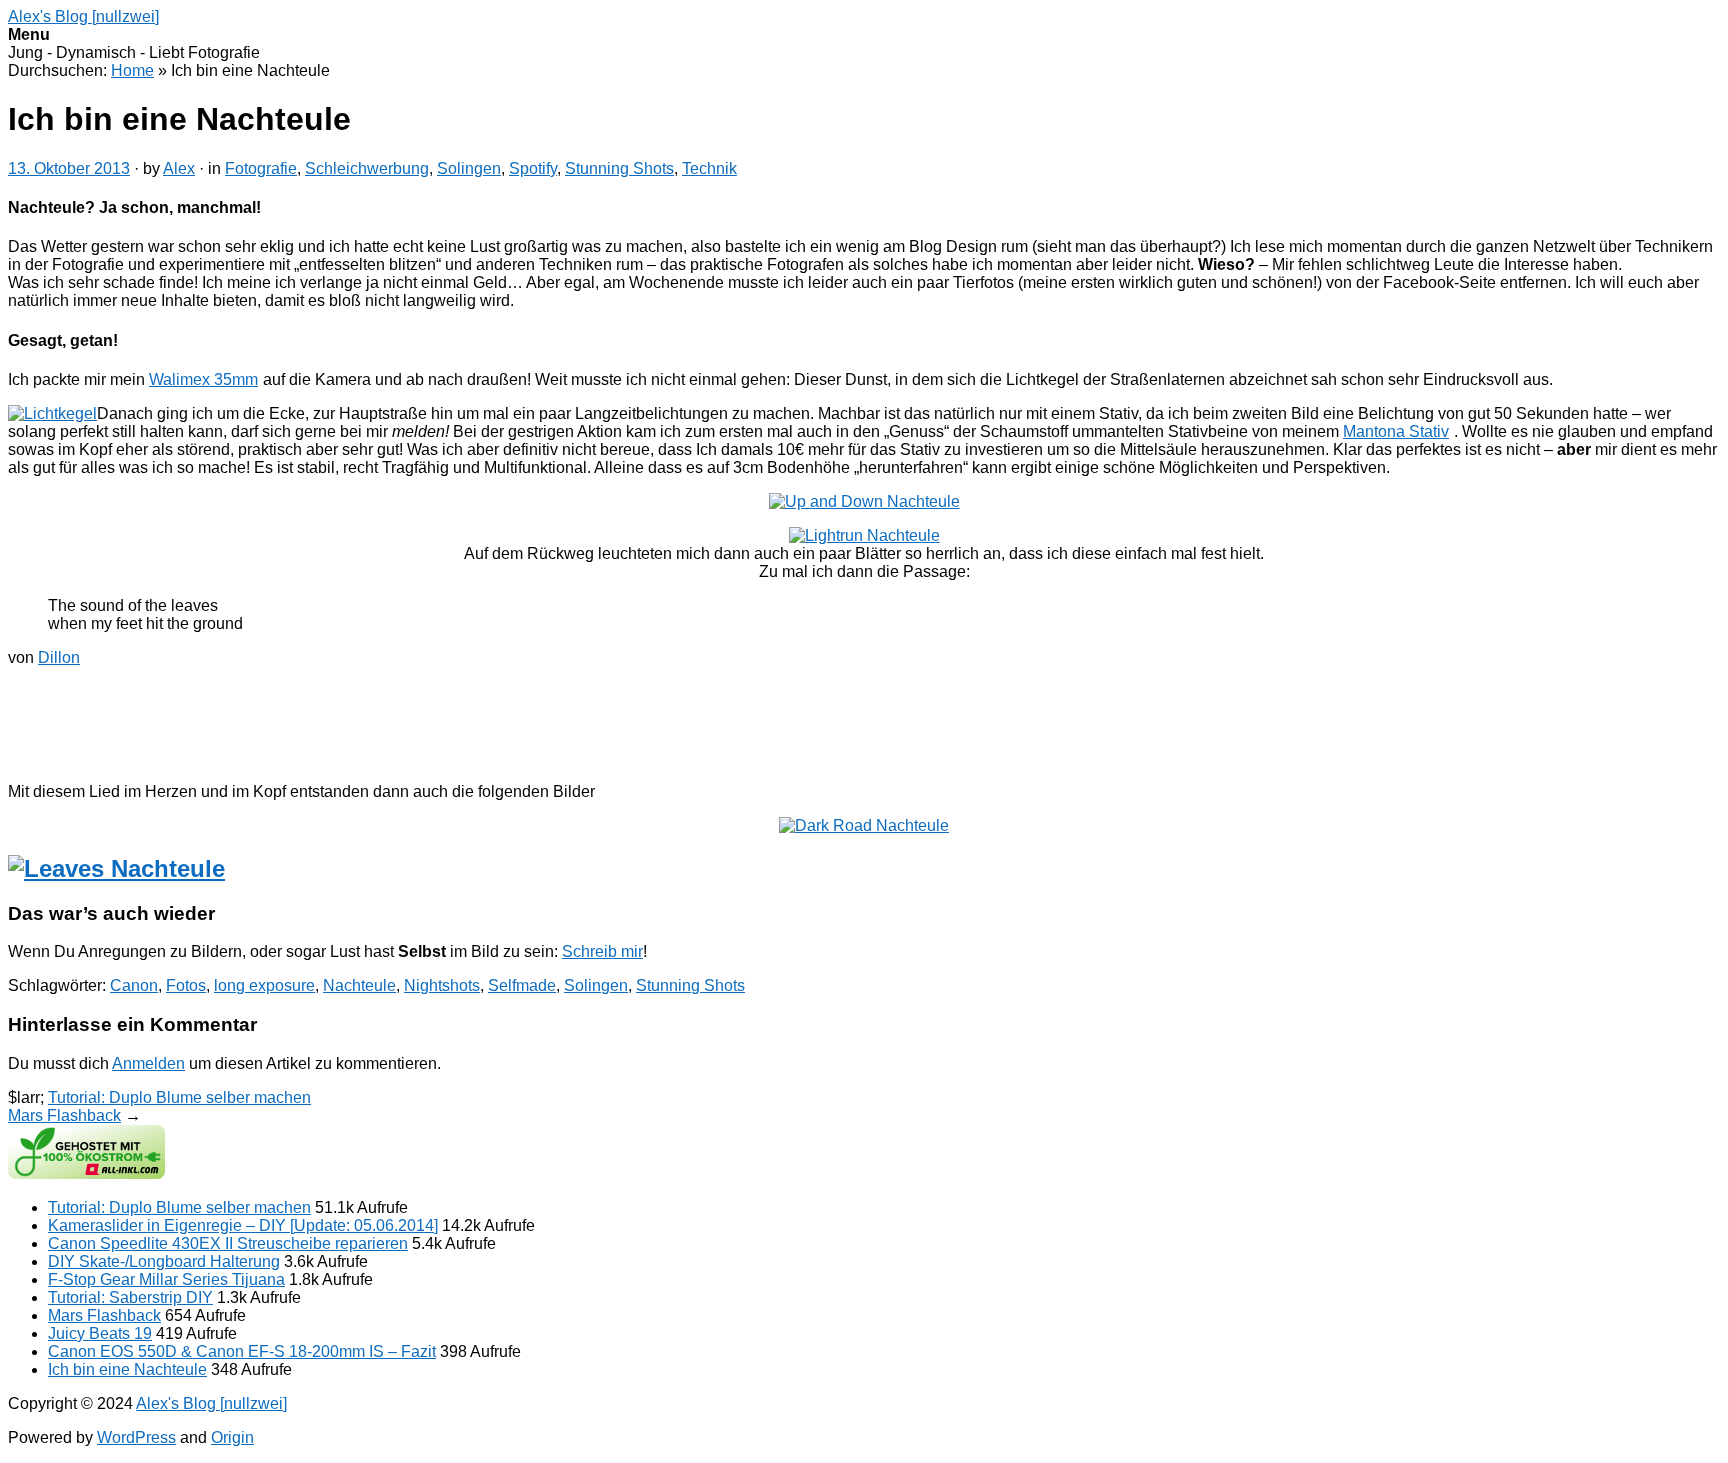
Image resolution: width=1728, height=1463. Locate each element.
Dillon (59, 657)
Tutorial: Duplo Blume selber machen (179, 1097)
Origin (232, 1437)
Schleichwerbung (367, 168)
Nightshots (442, 985)
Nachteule (359, 985)
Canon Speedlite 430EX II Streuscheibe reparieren (228, 1243)
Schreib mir (602, 951)
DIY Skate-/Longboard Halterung (164, 1261)
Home (132, 70)
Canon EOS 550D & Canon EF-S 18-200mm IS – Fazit (242, 1351)
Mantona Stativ (1396, 431)
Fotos (186, 985)
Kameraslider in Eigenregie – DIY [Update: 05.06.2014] (243, 1225)
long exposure (264, 985)
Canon (134, 985)
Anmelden (148, 1063)
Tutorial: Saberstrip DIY (130, 1297)
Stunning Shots (619, 168)
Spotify (533, 168)
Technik (709, 168)
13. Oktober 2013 (69, 168)
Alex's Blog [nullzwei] (83, 16)
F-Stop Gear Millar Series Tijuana (166, 1279)
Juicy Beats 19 (100, 1333)
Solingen (469, 168)
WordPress (136, 1437)
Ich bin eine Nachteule (127, 1369)
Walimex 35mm (203, 379)
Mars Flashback (64, 1115)
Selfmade (522, 985)
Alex (179, 168)
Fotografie (261, 168)
